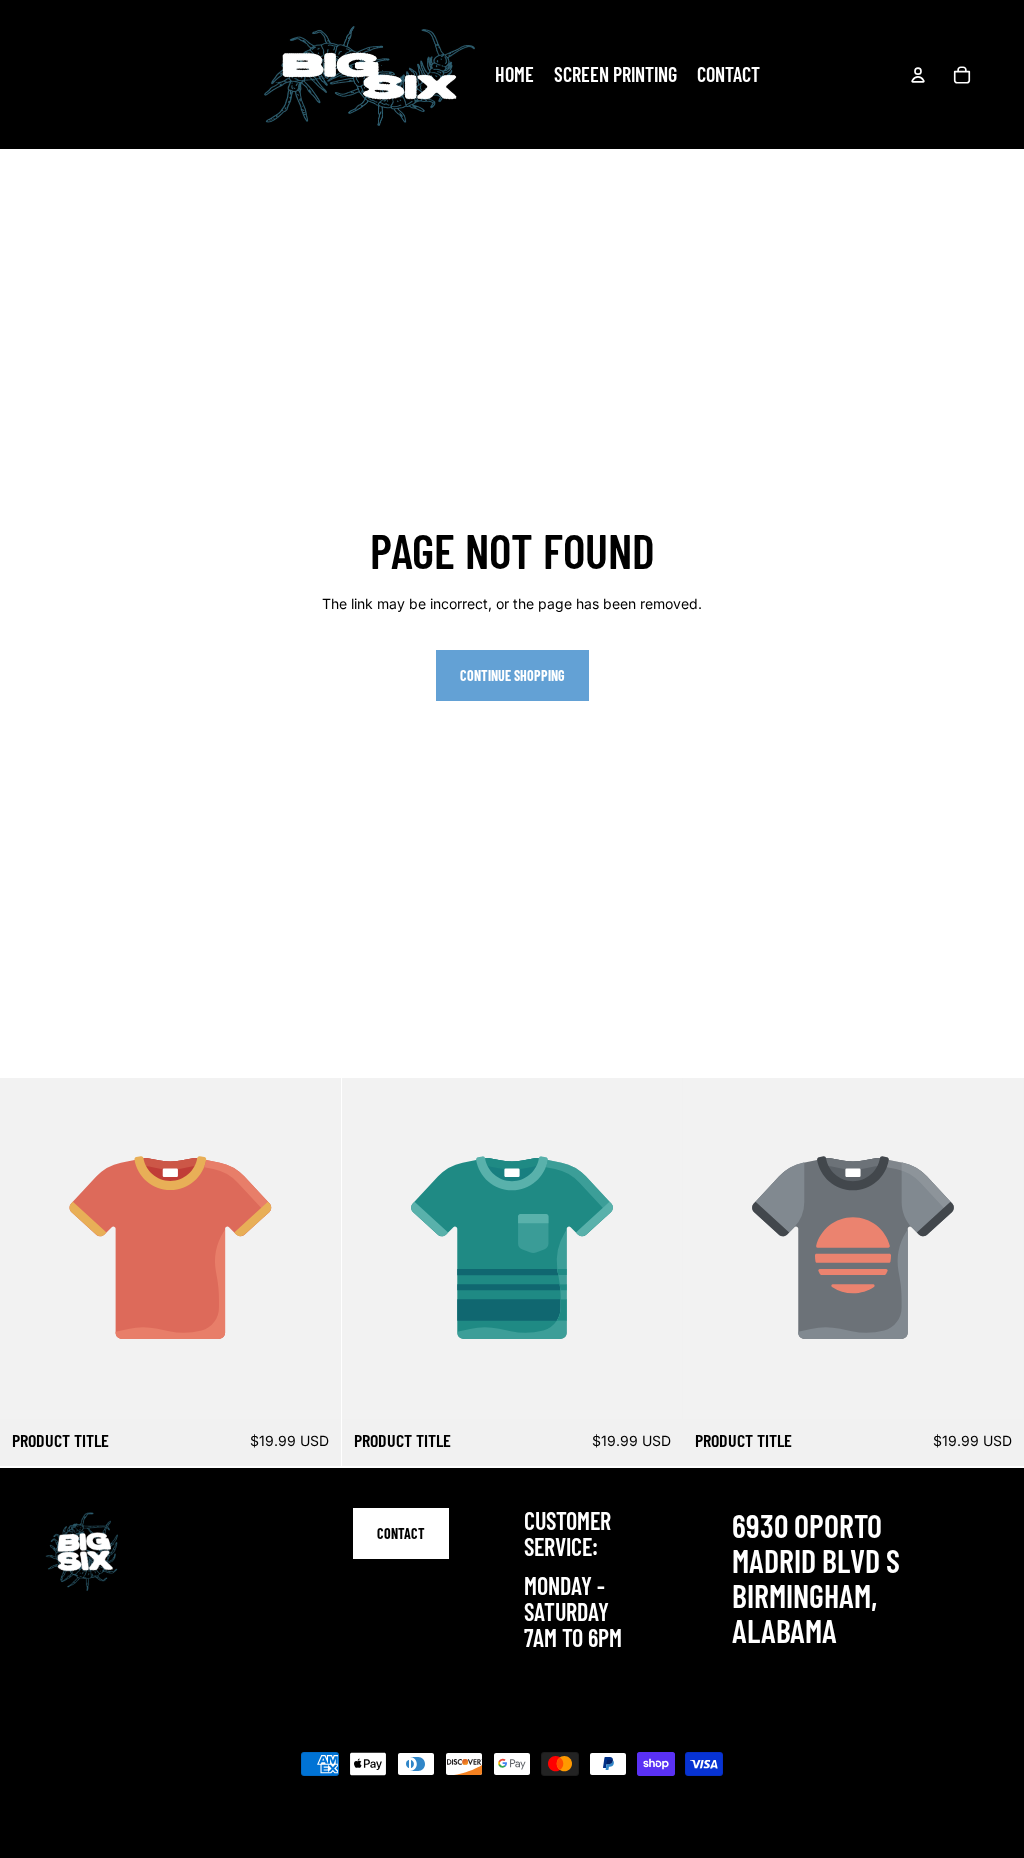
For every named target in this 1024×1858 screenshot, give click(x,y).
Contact (401, 1533)
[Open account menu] (918, 75)
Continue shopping (512, 675)
